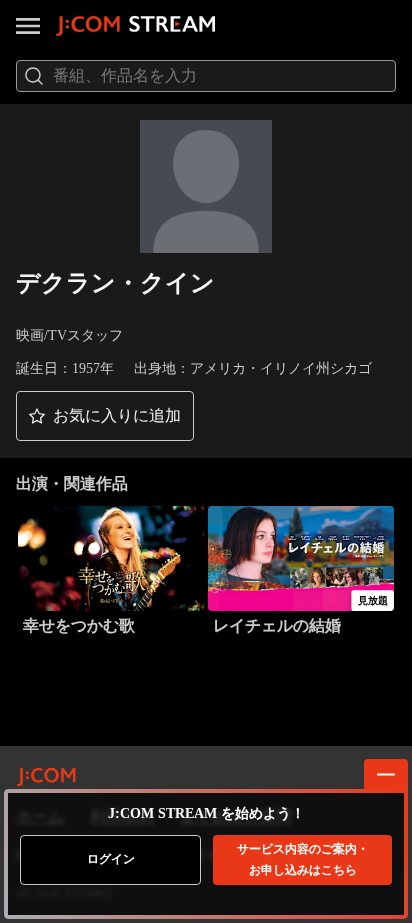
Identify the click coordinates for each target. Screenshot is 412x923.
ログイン (111, 859)
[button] (105, 416)
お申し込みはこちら (303, 859)
